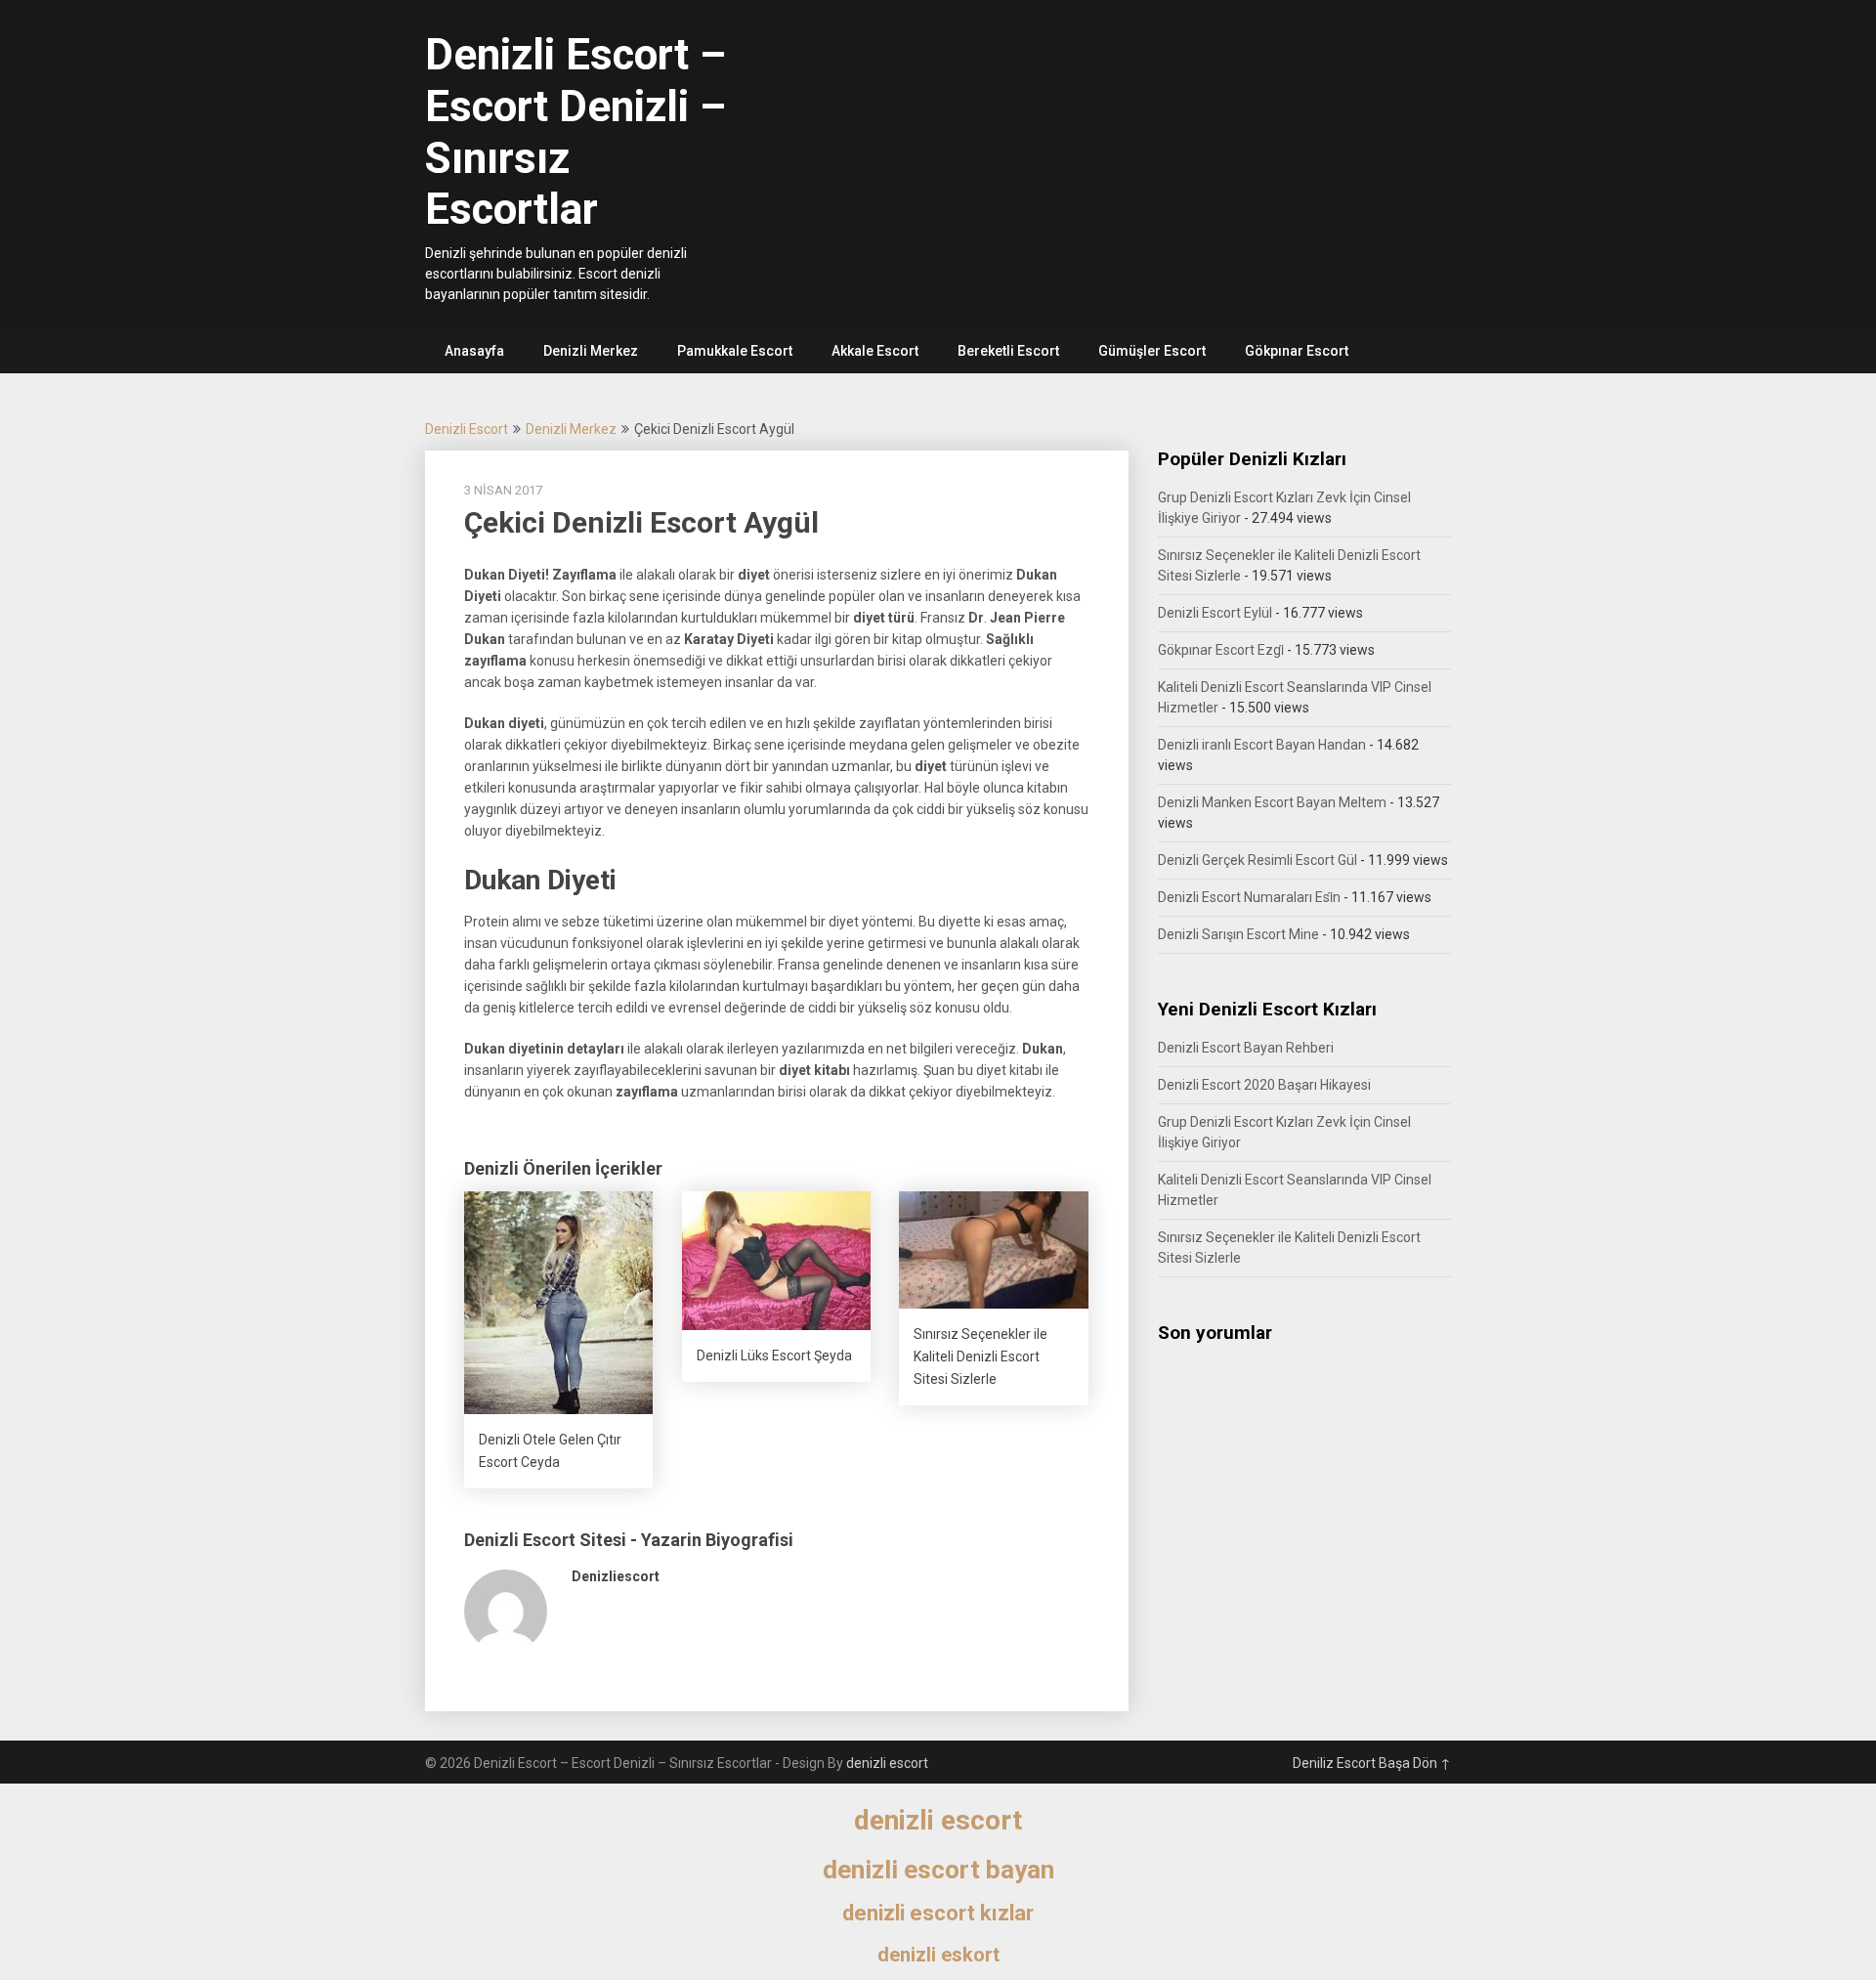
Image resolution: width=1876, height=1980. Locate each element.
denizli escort (887, 1763)
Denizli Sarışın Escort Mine (1238, 934)
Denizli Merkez (591, 351)
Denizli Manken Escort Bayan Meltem (1272, 802)
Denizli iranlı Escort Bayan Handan (1262, 745)
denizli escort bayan (938, 1870)
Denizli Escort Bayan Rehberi (1246, 1048)
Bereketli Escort (1008, 351)
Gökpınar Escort (1297, 351)
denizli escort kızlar (938, 1913)
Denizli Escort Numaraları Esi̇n (1249, 897)
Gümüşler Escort (1152, 351)
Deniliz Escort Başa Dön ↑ (1372, 1763)
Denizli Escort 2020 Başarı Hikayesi (1264, 1085)
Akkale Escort (875, 351)
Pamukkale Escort (735, 351)
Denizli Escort (467, 429)
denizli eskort (938, 1955)
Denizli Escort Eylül (1215, 613)
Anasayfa (474, 351)
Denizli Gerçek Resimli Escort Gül (1258, 860)
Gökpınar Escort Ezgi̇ (1221, 650)
